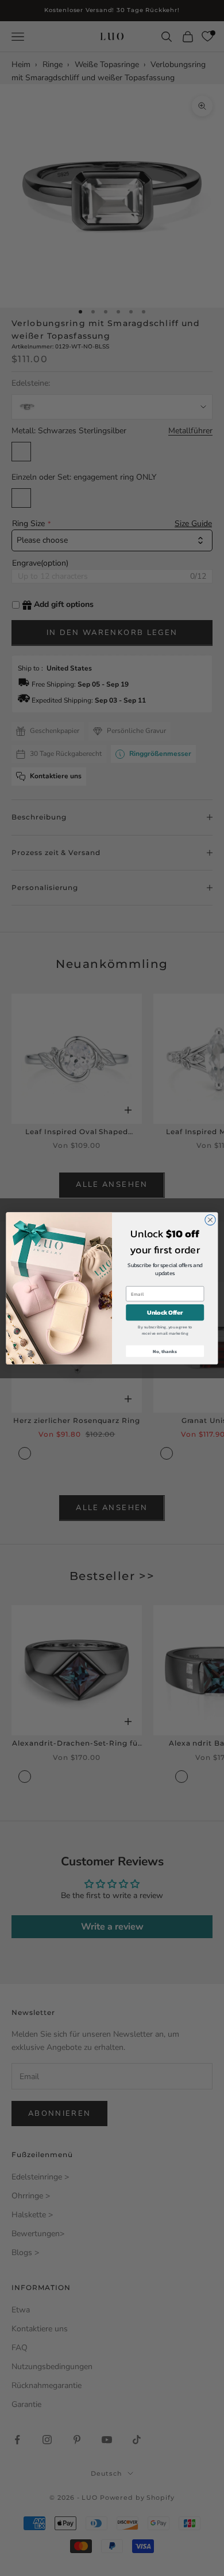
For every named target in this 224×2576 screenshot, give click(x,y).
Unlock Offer (165, 1312)
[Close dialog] (210, 1220)
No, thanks (165, 1351)
